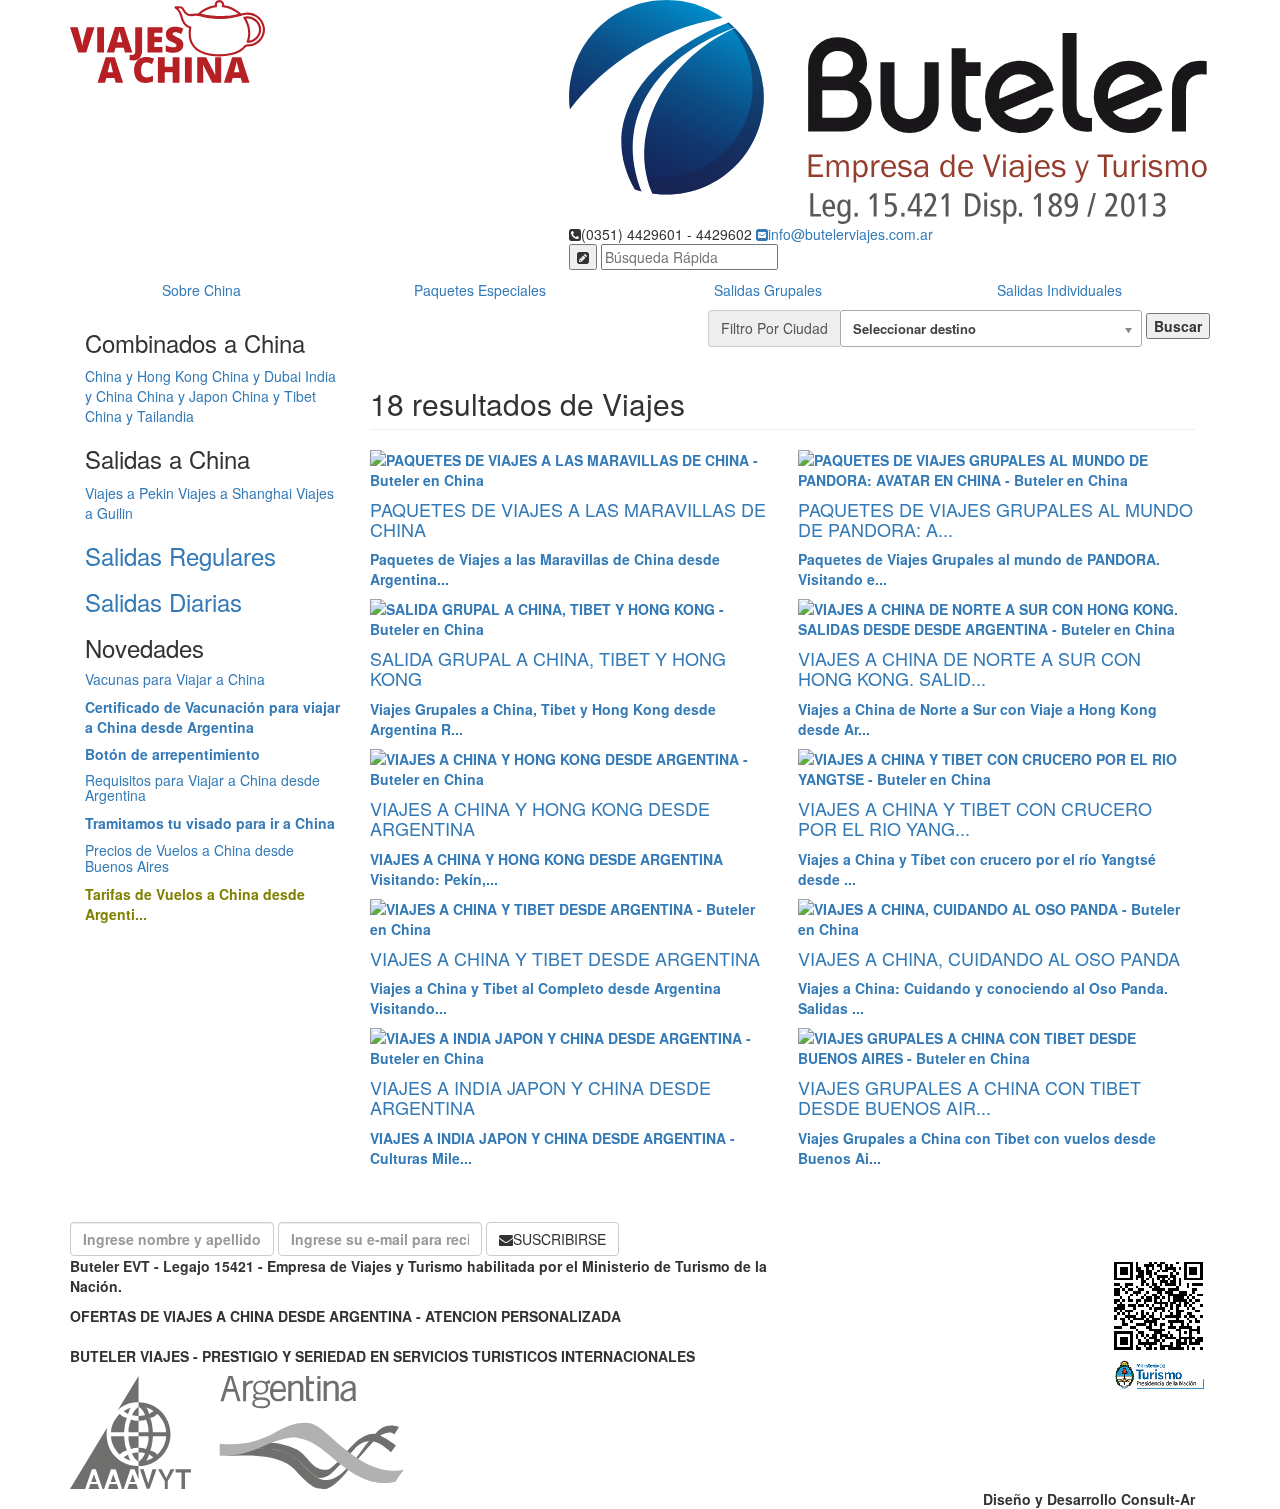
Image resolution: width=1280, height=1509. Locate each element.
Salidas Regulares (180, 555)
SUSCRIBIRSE (559, 1239)
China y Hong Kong (146, 376)
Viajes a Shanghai (235, 493)
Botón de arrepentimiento (172, 754)
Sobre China (201, 290)
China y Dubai (256, 376)
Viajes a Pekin (129, 493)
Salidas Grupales (768, 290)
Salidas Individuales (1059, 290)
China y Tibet (274, 396)
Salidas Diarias (163, 601)
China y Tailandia (139, 416)
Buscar (1178, 326)
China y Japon (182, 396)
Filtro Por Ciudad (774, 328)
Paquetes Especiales (480, 290)
